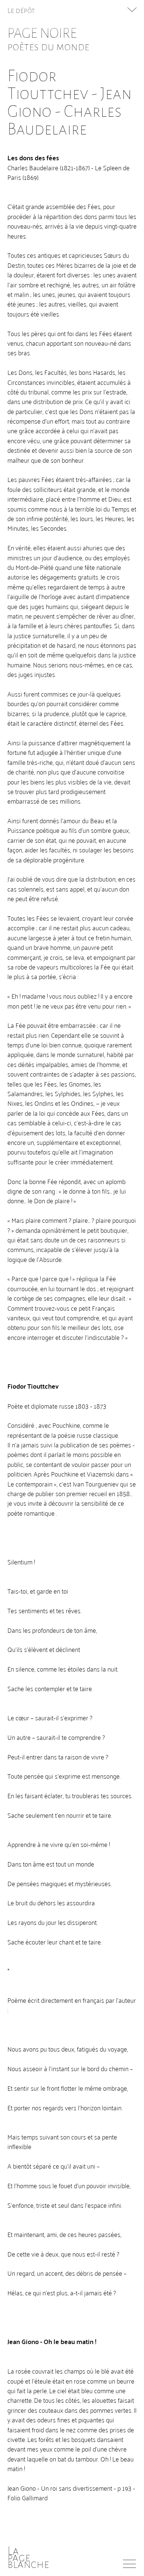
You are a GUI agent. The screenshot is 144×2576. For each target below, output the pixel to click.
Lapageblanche (28, 2558)
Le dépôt (21, 10)
